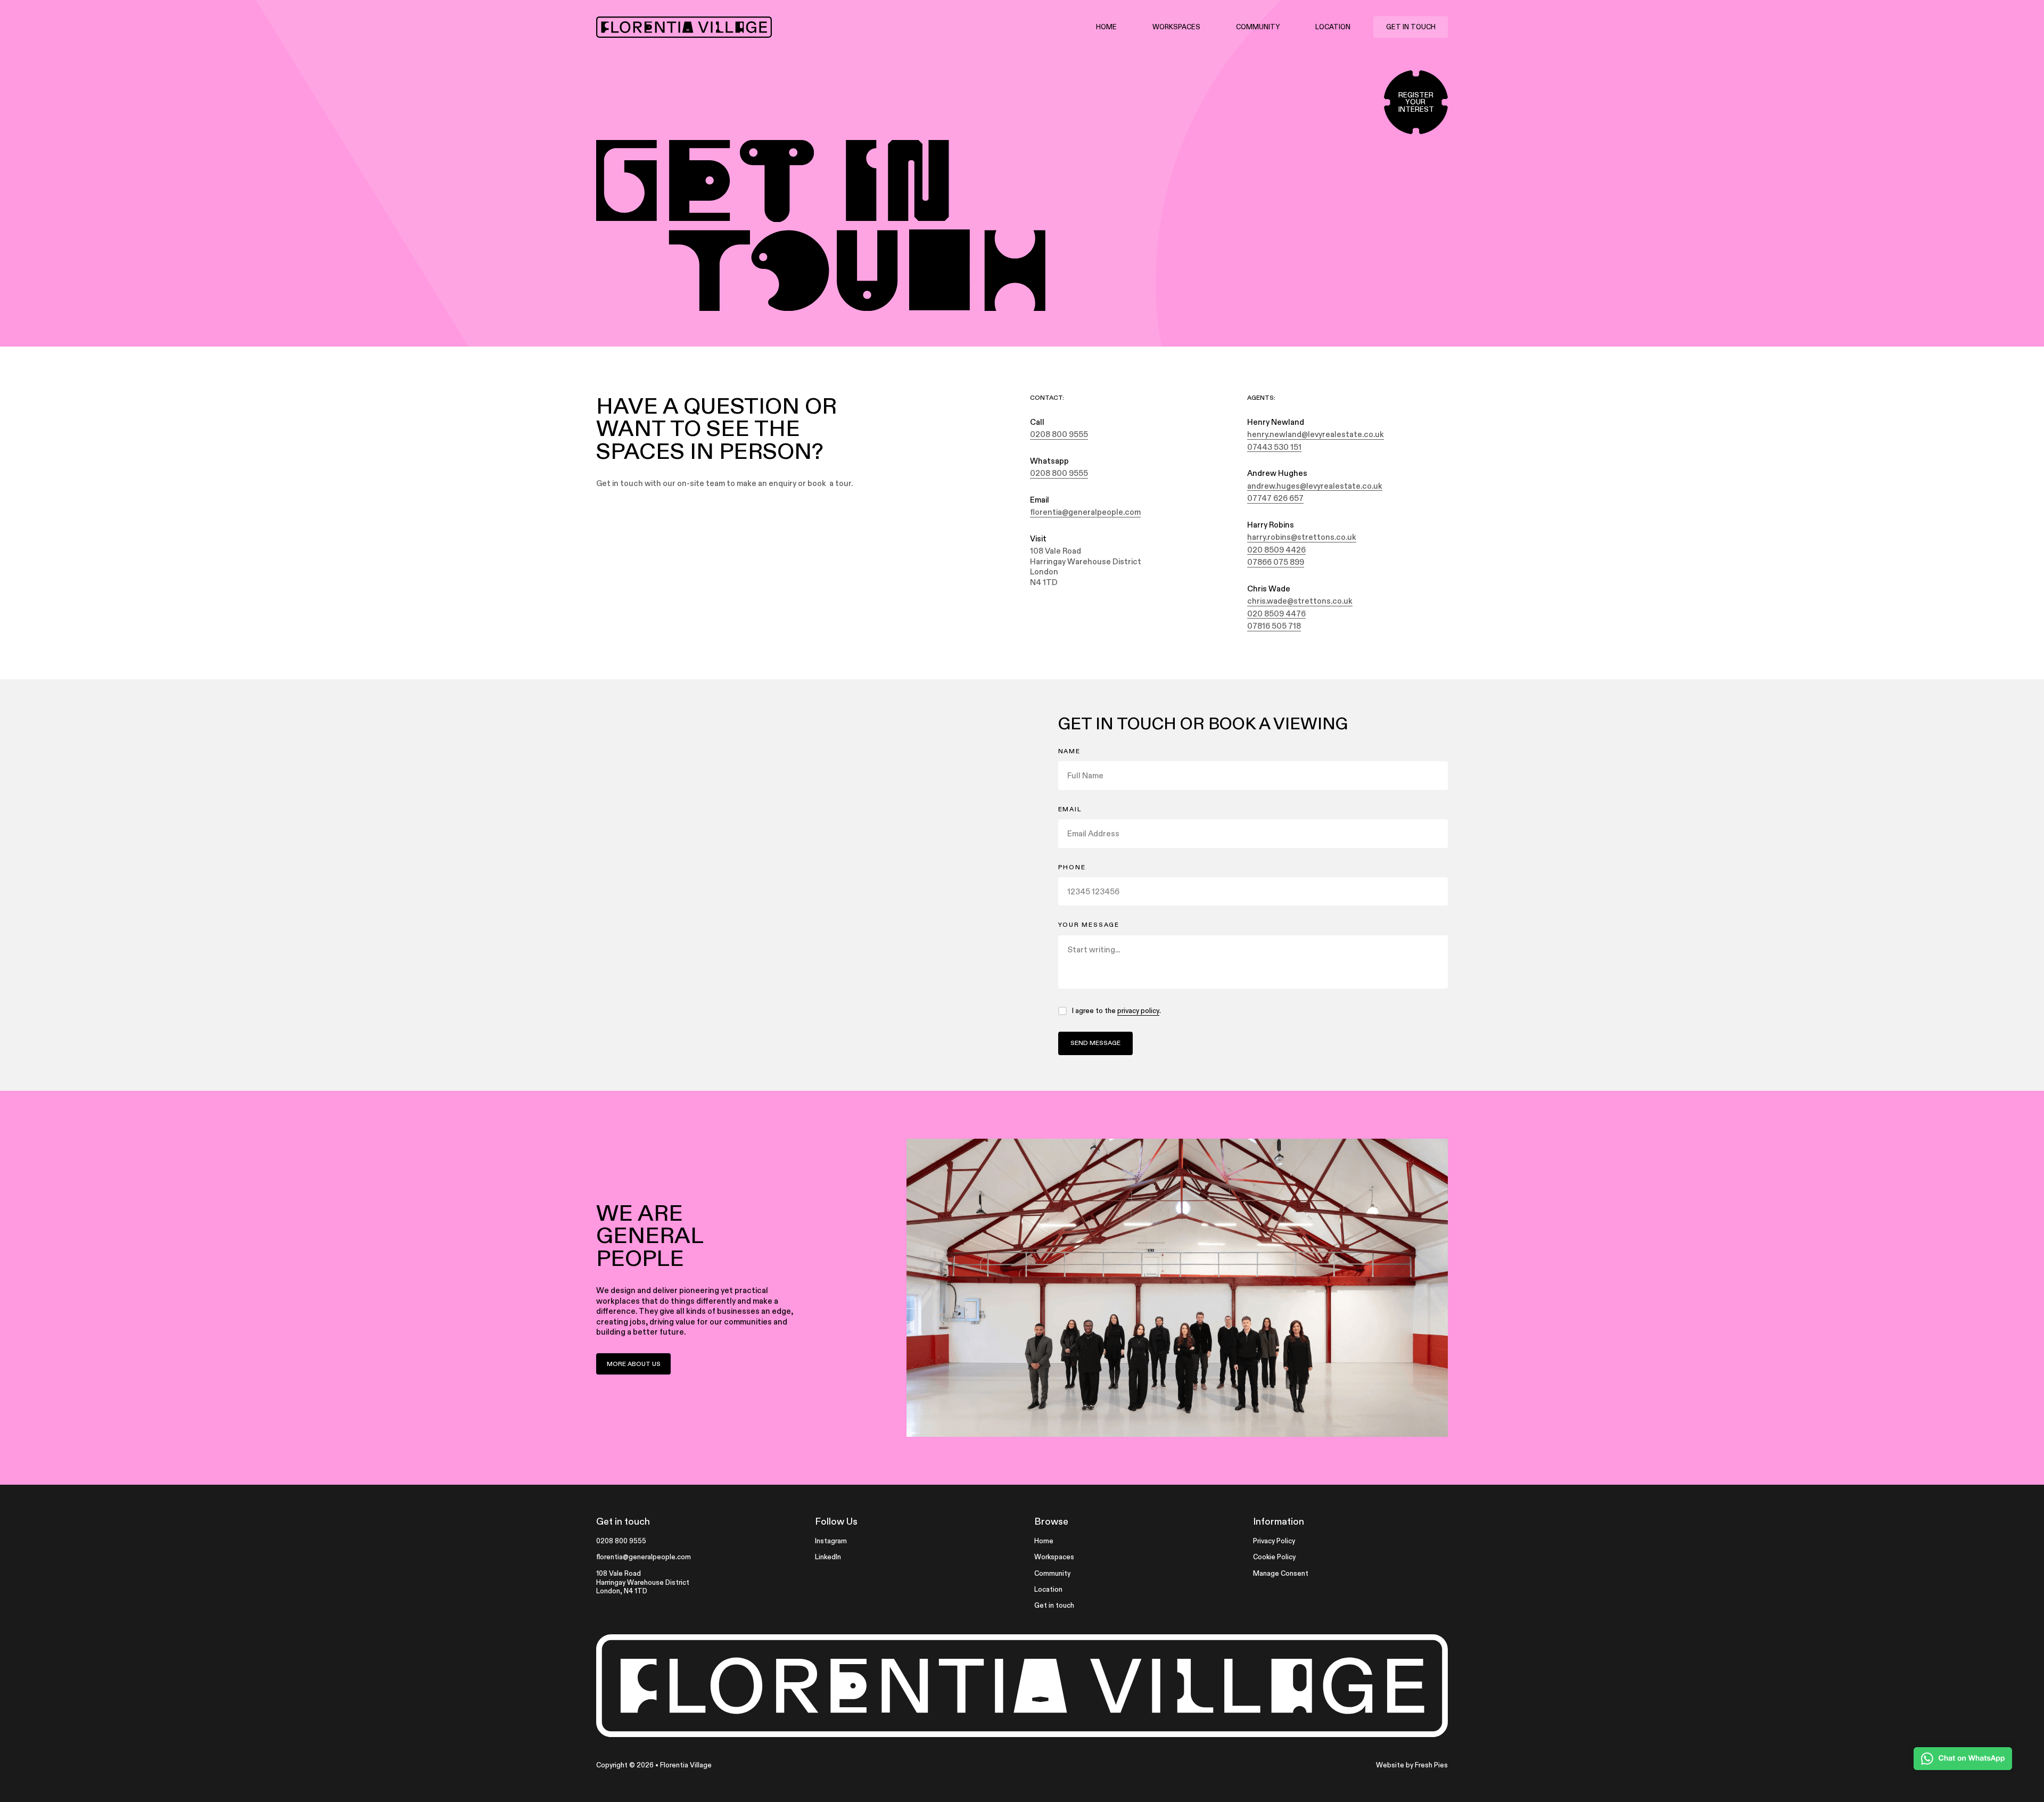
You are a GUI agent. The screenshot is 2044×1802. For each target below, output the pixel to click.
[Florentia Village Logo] (684, 27)
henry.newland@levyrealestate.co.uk (1316, 434)
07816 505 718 (1274, 626)
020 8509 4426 (1276, 550)
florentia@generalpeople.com (1085, 512)
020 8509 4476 (1276, 614)
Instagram (831, 1541)
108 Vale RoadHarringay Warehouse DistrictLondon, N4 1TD (643, 1582)
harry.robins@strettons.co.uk (1302, 537)
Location (1333, 27)
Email (1070, 809)
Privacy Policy (1274, 1541)
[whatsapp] (1963, 1759)
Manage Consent (1281, 1573)
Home (1106, 27)
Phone (1072, 867)
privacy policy (1138, 1011)
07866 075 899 (1276, 562)
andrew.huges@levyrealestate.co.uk (1315, 486)
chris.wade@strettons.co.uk (1300, 601)
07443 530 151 (1274, 447)
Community (1258, 27)
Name (1069, 751)
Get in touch (1411, 27)
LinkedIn (828, 1557)
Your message (1089, 925)
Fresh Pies (1431, 1765)
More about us (634, 1364)
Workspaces (1176, 27)
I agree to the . (1116, 1011)
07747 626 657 (1275, 498)
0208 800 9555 (1059, 434)
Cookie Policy (1274, 1557)
